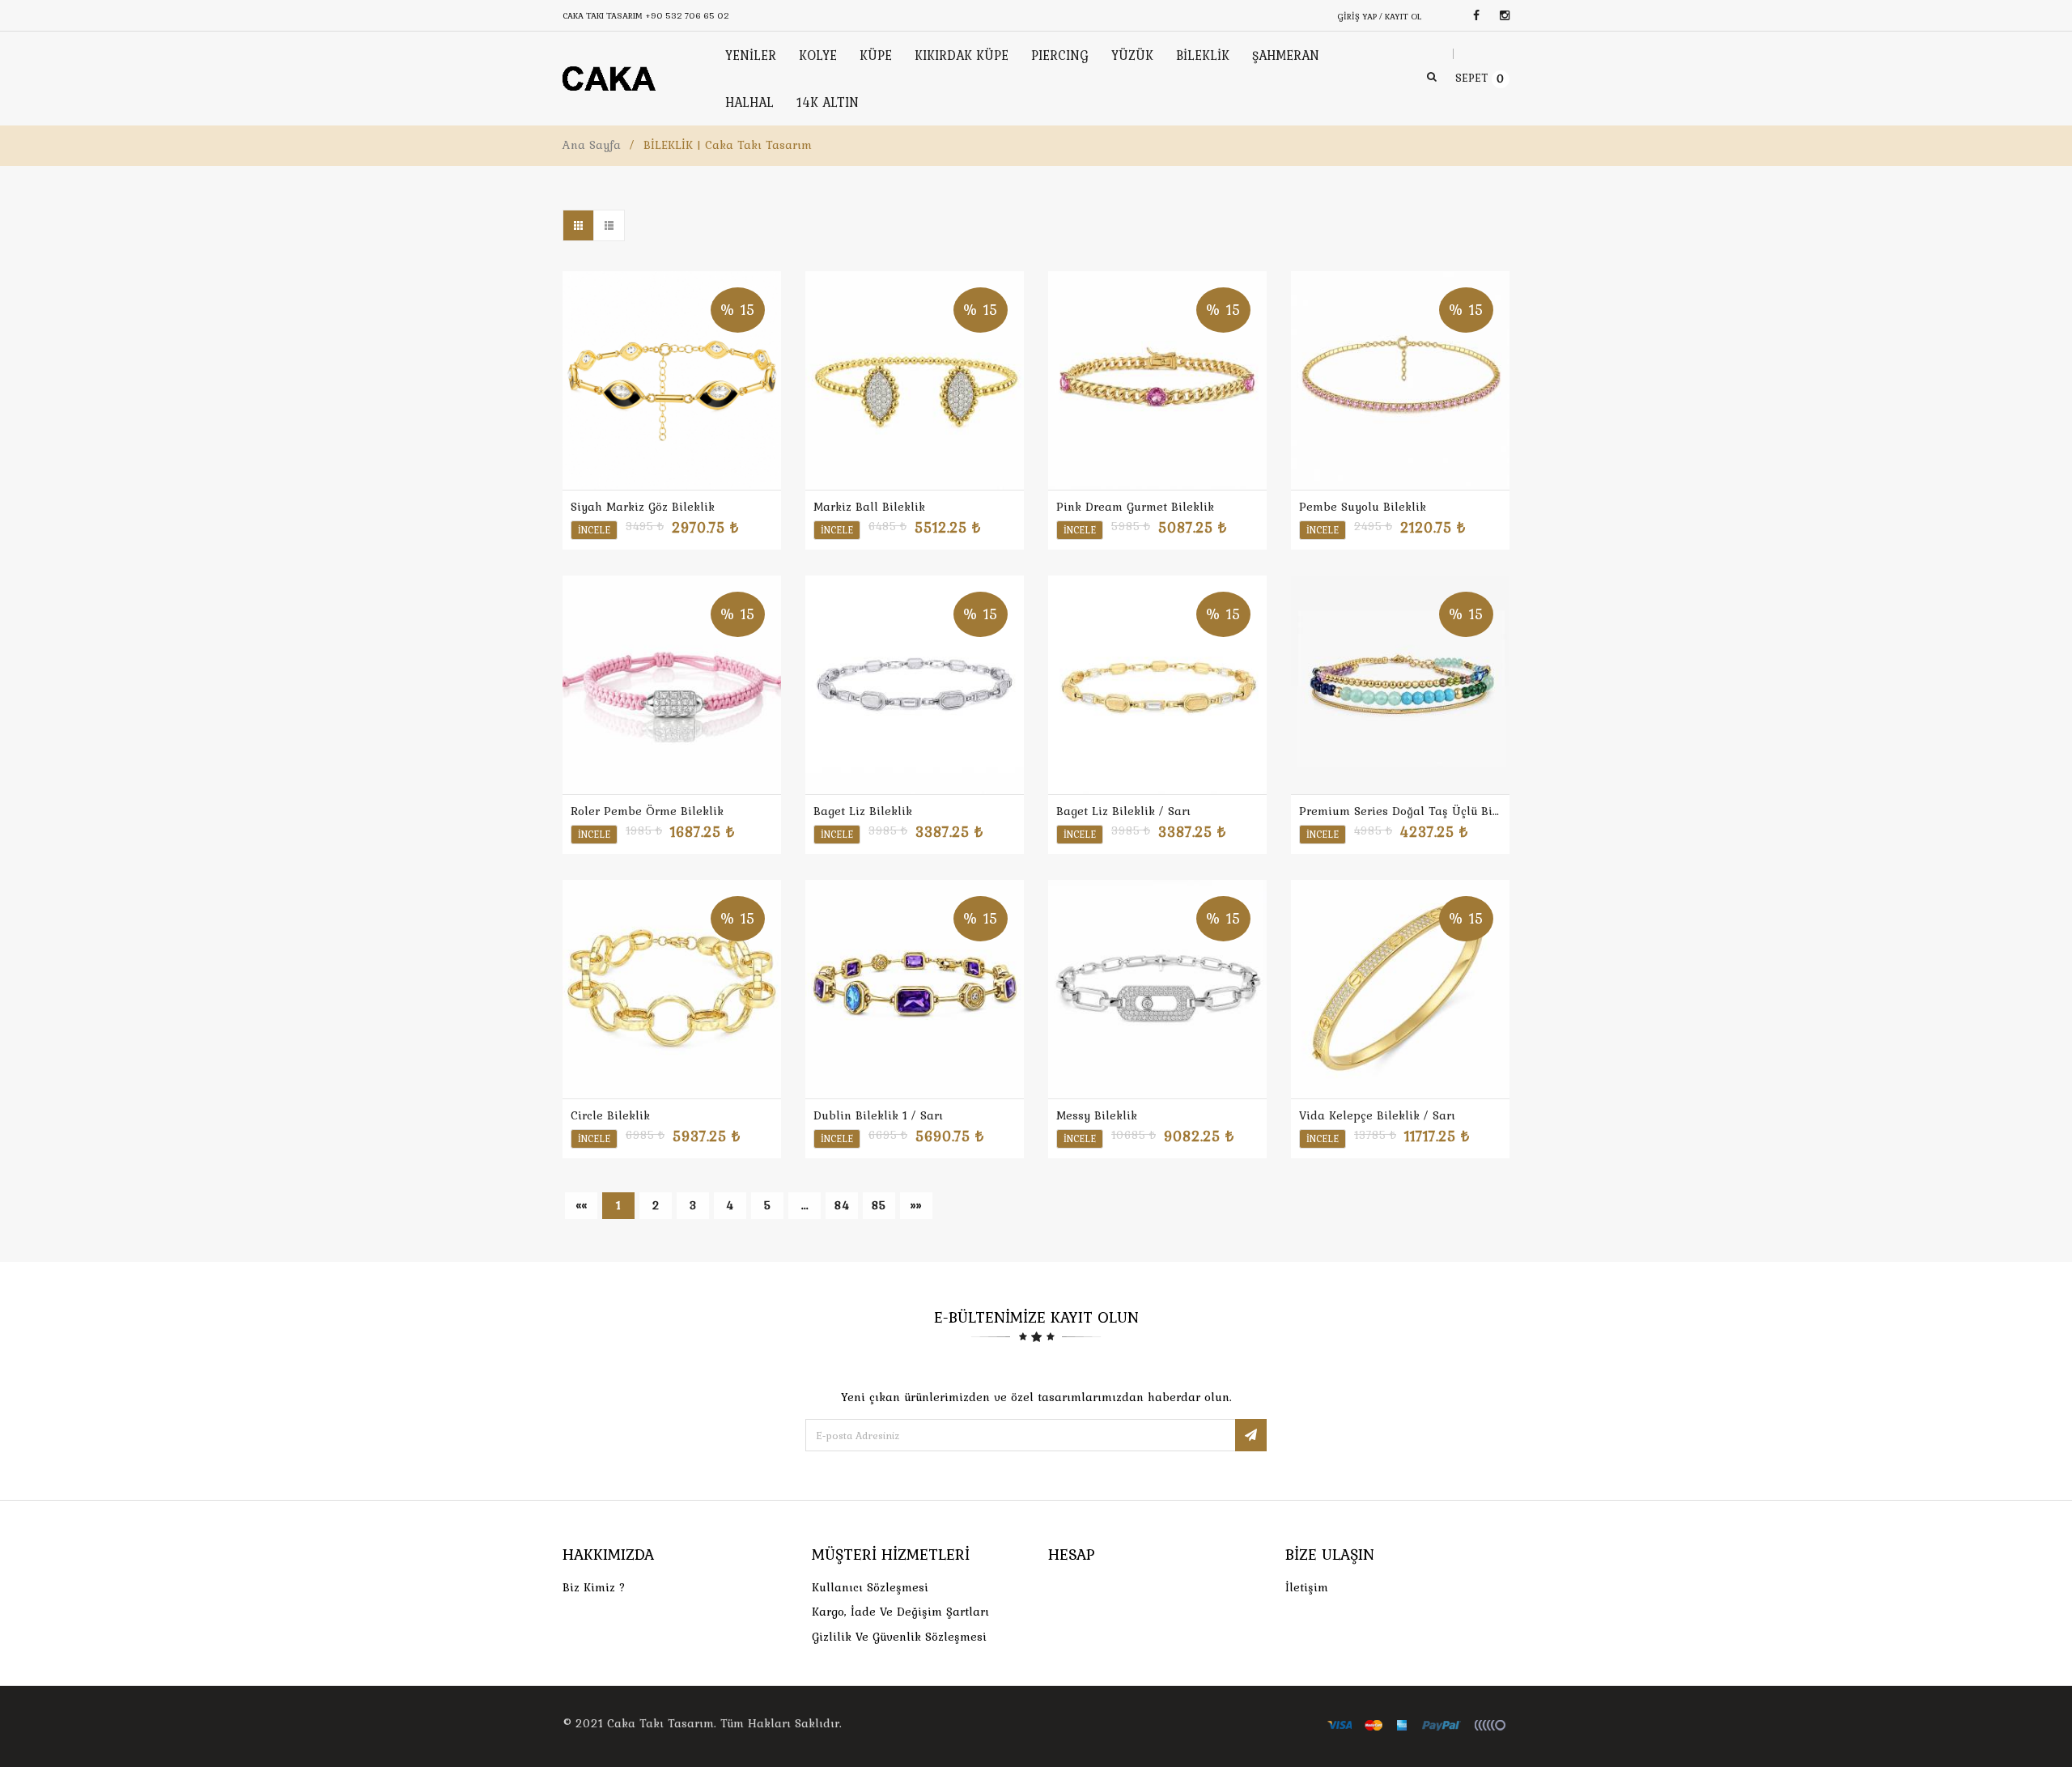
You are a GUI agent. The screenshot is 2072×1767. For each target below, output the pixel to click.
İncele (594, 530)
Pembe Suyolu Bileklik (1363, 507)
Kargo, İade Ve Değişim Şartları (900, 1612)
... (805, 1205)
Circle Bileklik (610, 1115)
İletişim (1307, 1587)
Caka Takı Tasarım (660, 1723)
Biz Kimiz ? (594, 1587)
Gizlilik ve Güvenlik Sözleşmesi (899, 1637)
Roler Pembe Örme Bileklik (647, 811)
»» (916, 1205)
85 (879, 1205)
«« (581, 1205)
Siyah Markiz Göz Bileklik (643, 507)
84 (842, 1205)
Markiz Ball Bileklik (869, 507)
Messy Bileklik (1097, 1115)
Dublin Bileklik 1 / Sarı (878, 1115)
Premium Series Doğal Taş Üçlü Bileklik (1400, 811)
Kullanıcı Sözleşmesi (870, 1587)
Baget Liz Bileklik (863, 811)
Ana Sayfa (592, 145)
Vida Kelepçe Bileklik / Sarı (1377, 1115)
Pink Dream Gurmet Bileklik (1135, 507)
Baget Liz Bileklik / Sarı (1123, 811)
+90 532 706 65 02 (687, 15)
